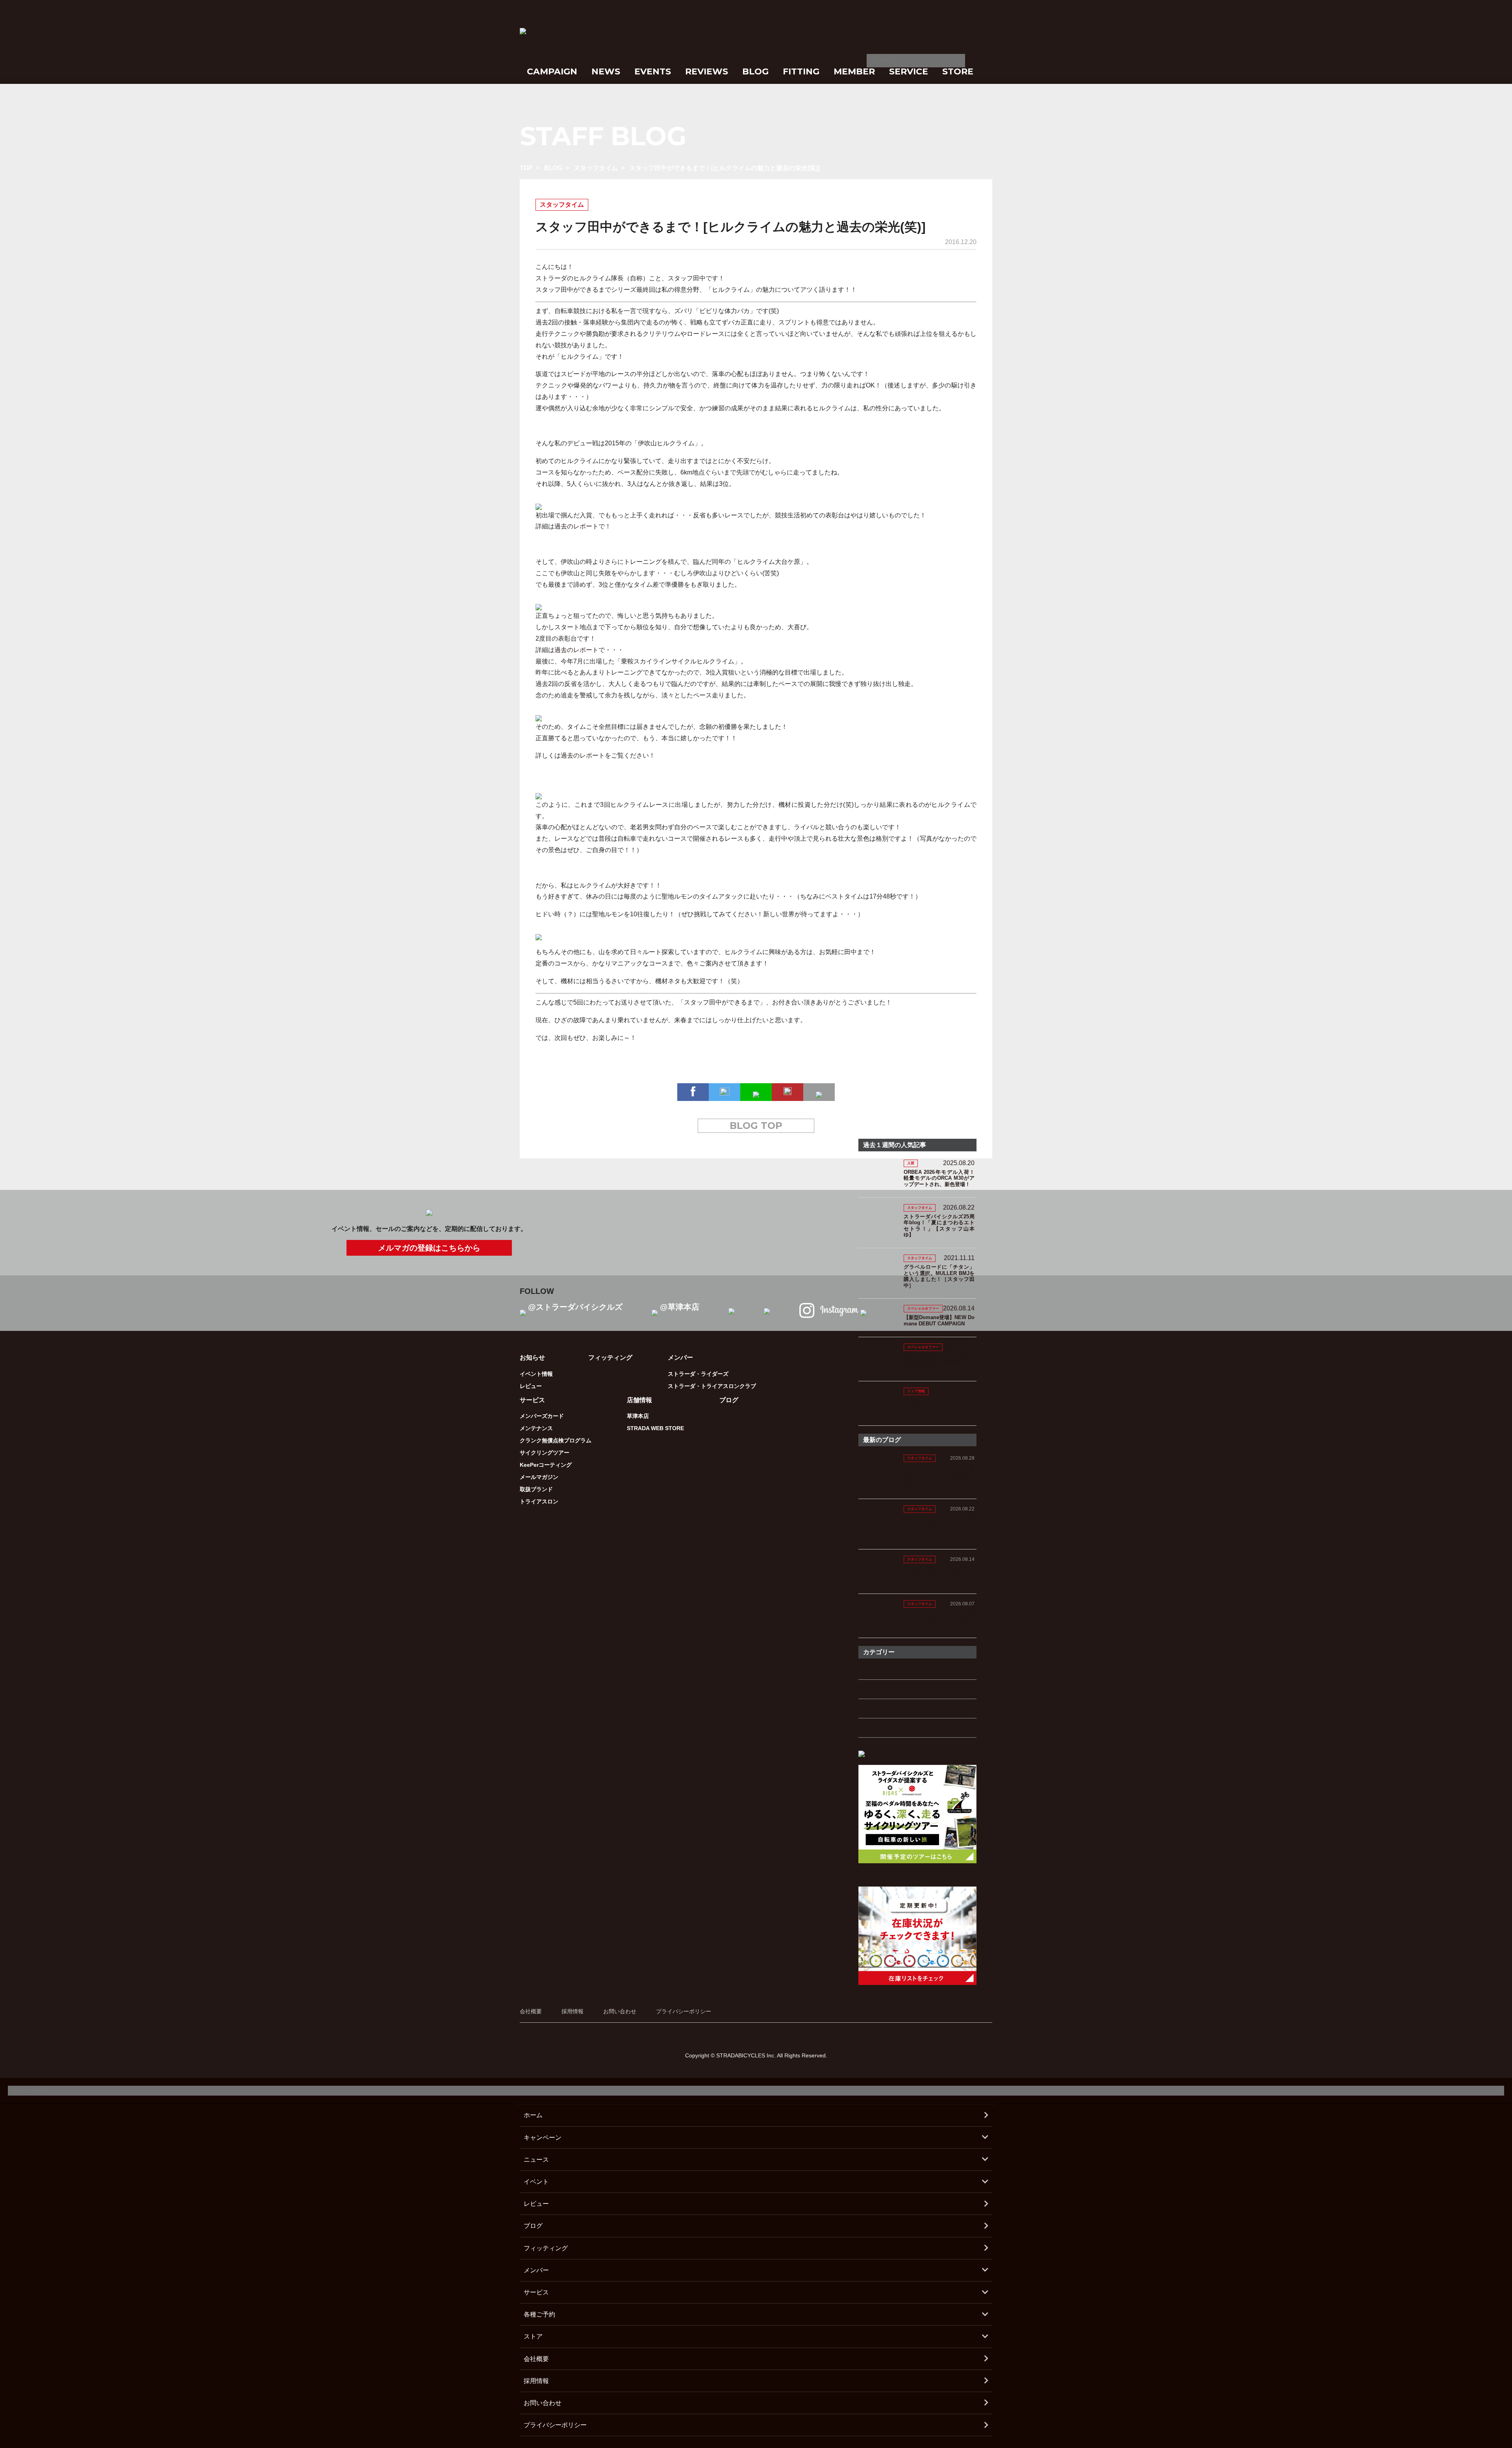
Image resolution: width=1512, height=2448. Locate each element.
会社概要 (531, 2011)
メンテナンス (536, 1428)
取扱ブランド (536, 1489)
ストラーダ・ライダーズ (698, 1374)
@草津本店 (680, 1307)
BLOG (755, 71)
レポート (875, 1728)
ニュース (536, 2160)
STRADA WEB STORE (655, 1428)
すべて (871, 1670)
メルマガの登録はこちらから (429, 1248)
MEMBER (854, 71)
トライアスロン (539, 1501)
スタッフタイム (596, 168)
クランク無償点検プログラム (556, 1440)
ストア (533, 2336)
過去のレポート (576, 526)
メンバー (536, 2270)
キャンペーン (543, 2138)
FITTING (801, 71)
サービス (536, 2292)
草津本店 (638, 1416)
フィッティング (610, 1357)
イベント (536, 2182)
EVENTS (653, 71)
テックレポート (885, 1709)
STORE (958, 71)
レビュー (531, 1386)
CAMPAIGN (552, 71)
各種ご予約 (539, 2314)
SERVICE (909, 71)
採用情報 (573, 2011)
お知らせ (532, 1357)
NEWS (606, 71)
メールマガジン (539, 1477)
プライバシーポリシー (684, 2011)
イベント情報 (536, 1374)
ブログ (729, 1400)
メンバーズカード (542, 1416)
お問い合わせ (620, 2011)
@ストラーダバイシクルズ (575, 1307)
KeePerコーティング (546, 1465)
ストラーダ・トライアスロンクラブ (712, 1386)
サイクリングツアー (545, 1453)
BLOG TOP (756, 1126)
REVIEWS (707, 71)
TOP (526, 168)
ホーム (533, 2115)
